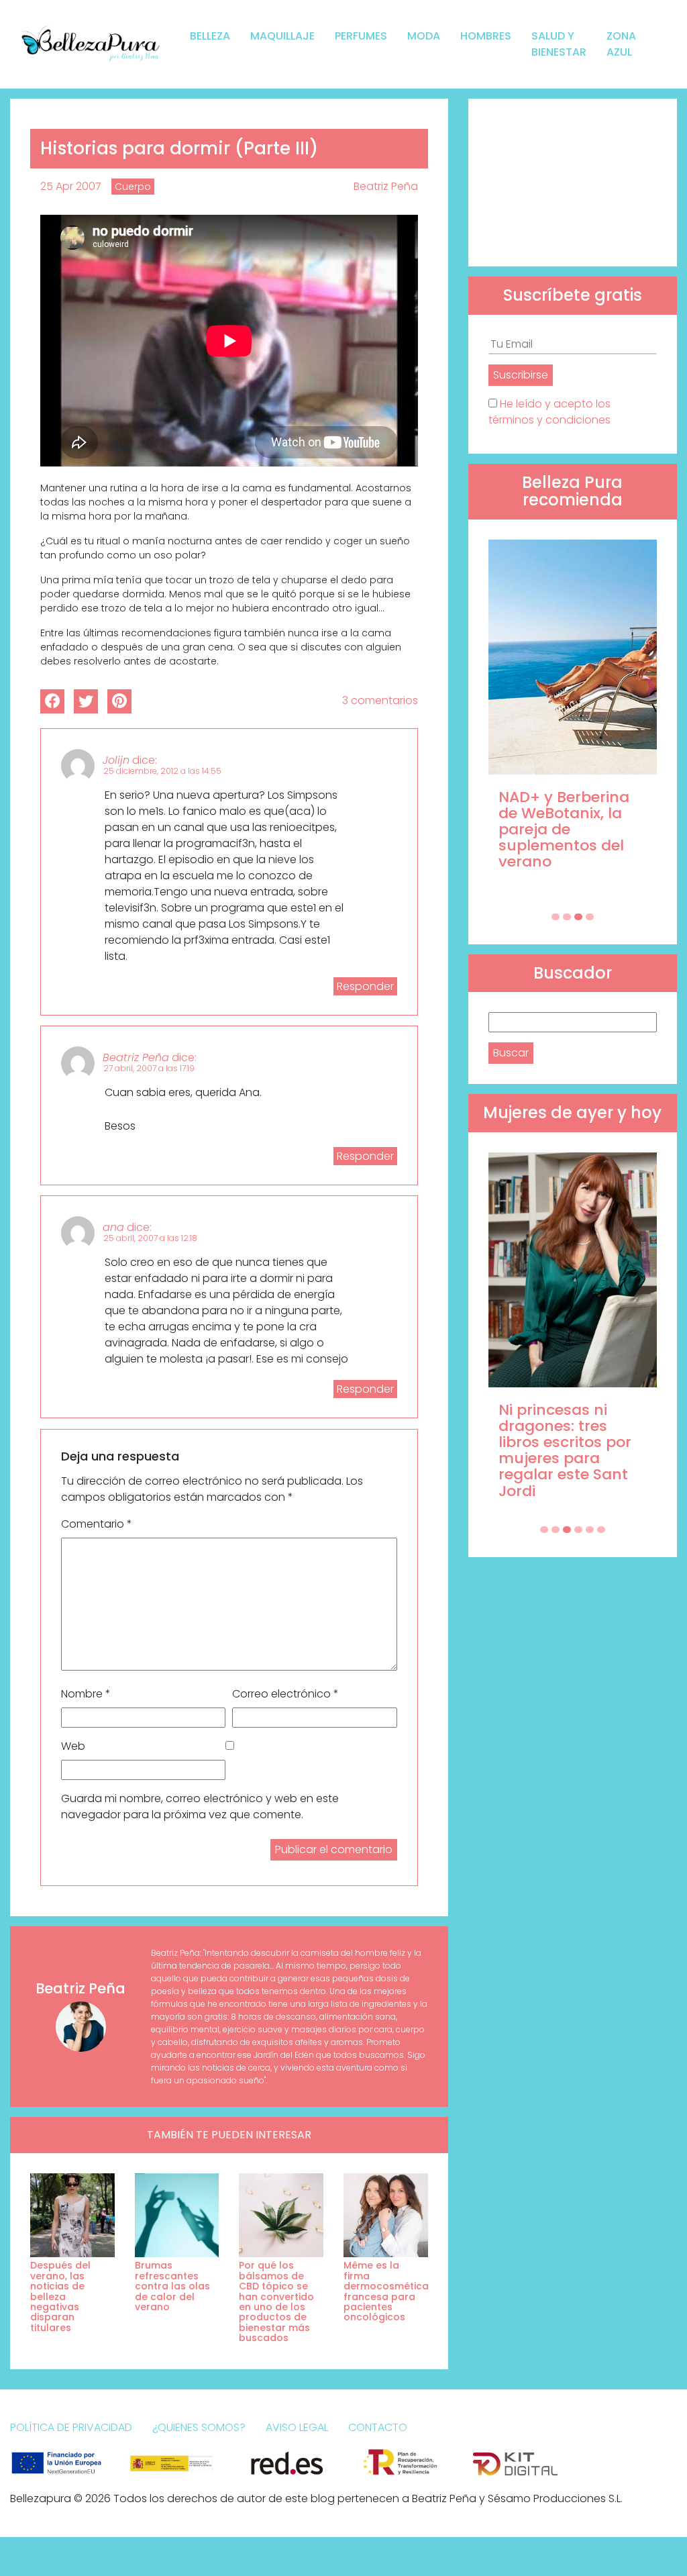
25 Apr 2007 (71, 186)
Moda (424, 36)
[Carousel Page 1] (556, 917)
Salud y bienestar (559, 44)
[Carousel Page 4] (590, 917)
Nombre (86, 1694)
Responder (365, 986)
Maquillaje (282, 36)
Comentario (97, 1524)
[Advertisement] (573, 183)
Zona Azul (621, 44)
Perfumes (361, 36)
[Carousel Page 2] (567, 917)
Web (73, 1746)
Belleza (210, 36)
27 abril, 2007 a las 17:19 (149, 1068)
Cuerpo (133, 187)
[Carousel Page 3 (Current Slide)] (578, 917)
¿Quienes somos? (199, 2427)
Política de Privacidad (71, 2427)
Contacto (378, 2427)
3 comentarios (380, 700)
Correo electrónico (285, 1694)
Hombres (486, 36)
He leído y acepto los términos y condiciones (549, 412)
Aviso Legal (297, 2427)
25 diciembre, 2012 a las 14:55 (162, 771)
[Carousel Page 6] (601, 1530)
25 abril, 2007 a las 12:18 (150, 1238)
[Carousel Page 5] (590, 1530)
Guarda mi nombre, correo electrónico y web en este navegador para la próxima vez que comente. (200, 1806)
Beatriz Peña (386, 186)
